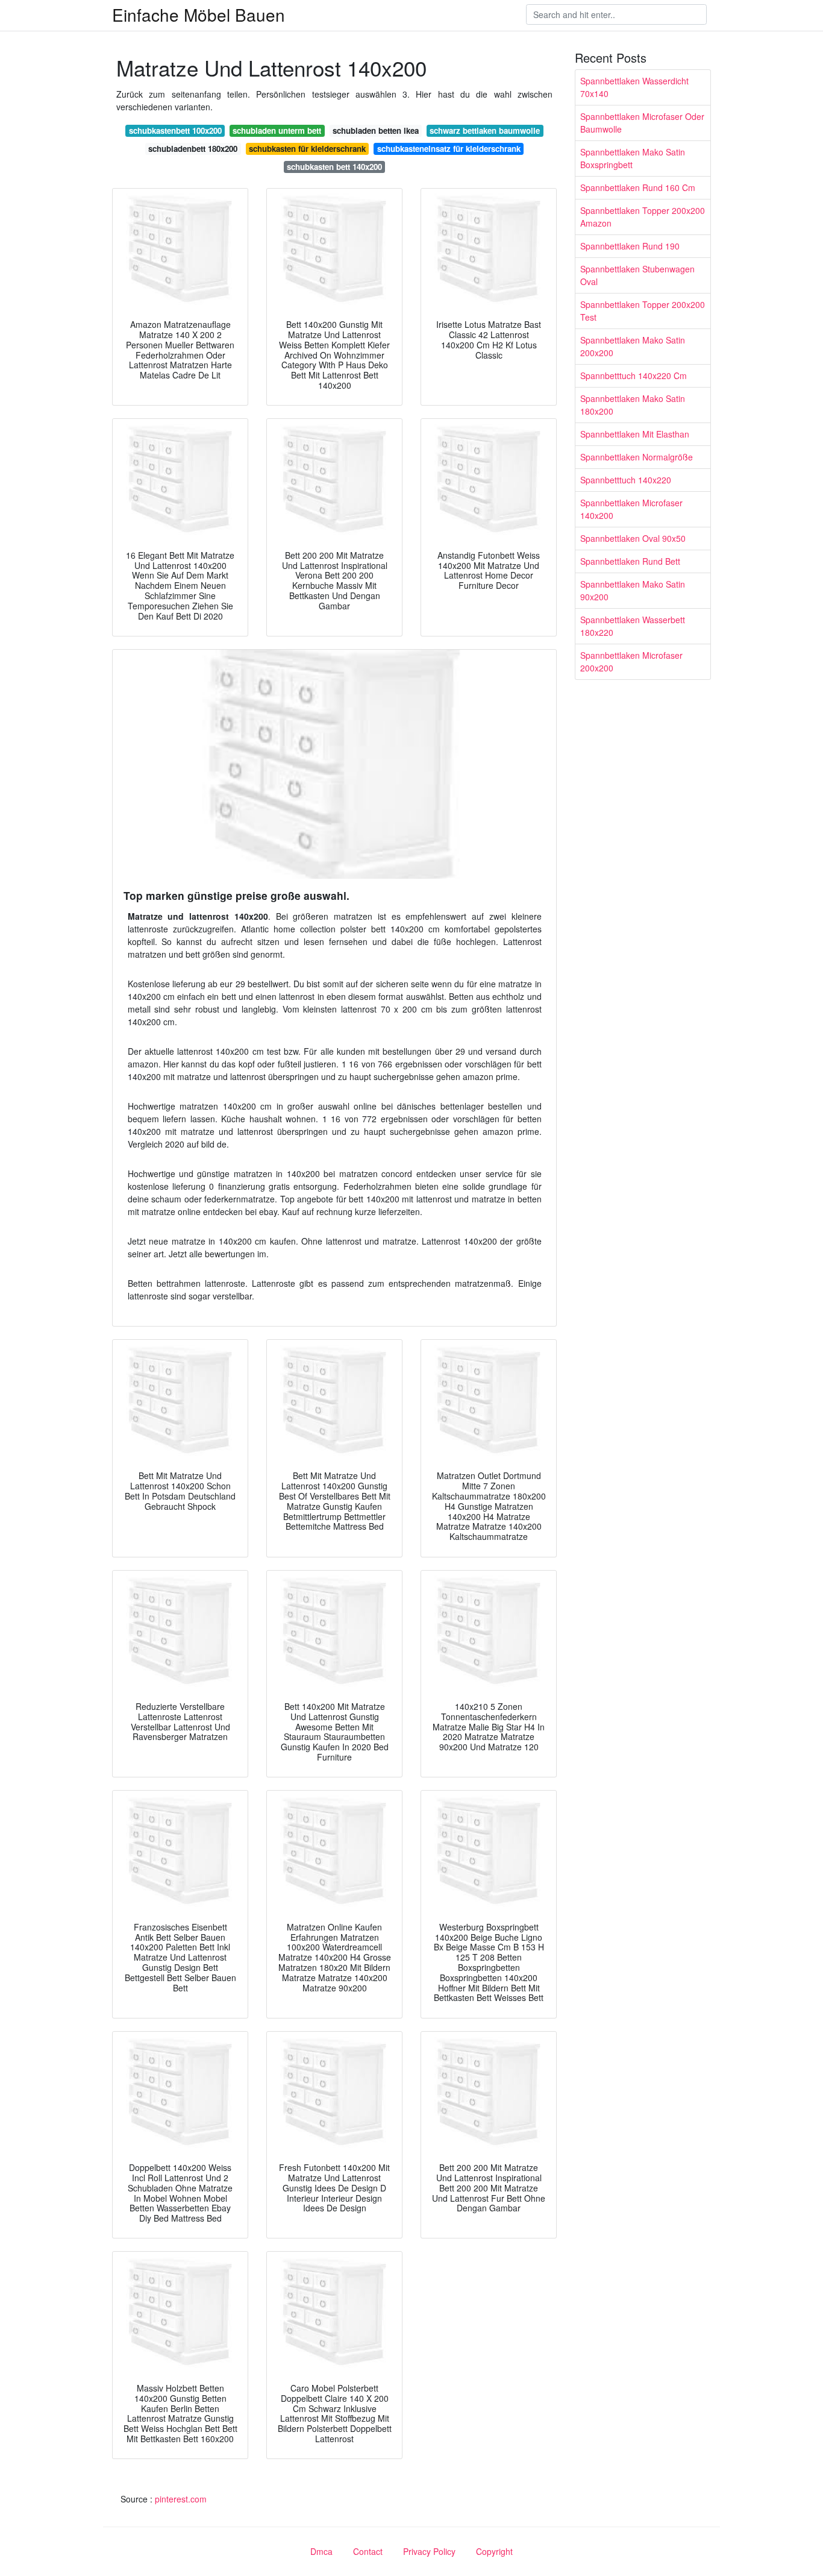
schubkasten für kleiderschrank (307, 149)
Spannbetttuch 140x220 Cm (634, 375)
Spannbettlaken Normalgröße (637, 457)
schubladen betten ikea (376, 130)
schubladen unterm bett (277, 130)
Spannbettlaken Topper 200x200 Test (643, 311)
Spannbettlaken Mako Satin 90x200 (633, 590)
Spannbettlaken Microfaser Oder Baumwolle (642, 123)
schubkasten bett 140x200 (334, 167)
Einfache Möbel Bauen (199, 14)
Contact (368, 2551)
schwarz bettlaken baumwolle (485, 130)
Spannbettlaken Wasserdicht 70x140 (634, 87)
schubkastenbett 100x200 (175, 130)
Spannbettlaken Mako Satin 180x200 (633, 405)
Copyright (494, 2551)
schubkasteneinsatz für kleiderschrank (449, 149)
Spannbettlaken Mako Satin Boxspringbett (633, 158)
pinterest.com (181, 2499)
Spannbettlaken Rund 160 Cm (638, 187)
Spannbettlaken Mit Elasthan (635, 434)
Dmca (321, 2551)
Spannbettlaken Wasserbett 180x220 (633, 626)
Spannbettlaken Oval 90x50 (633, 538)
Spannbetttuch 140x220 (626, 480)
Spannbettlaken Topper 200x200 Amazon (643, 217)
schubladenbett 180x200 (193, 149)
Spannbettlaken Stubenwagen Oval (637, 275)
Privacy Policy (429, 2551)
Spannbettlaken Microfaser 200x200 (631, 661)
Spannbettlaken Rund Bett (630, 561)
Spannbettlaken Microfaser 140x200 (631, 509)
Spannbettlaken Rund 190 (630, 246)
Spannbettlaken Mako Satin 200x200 (633, 346)
